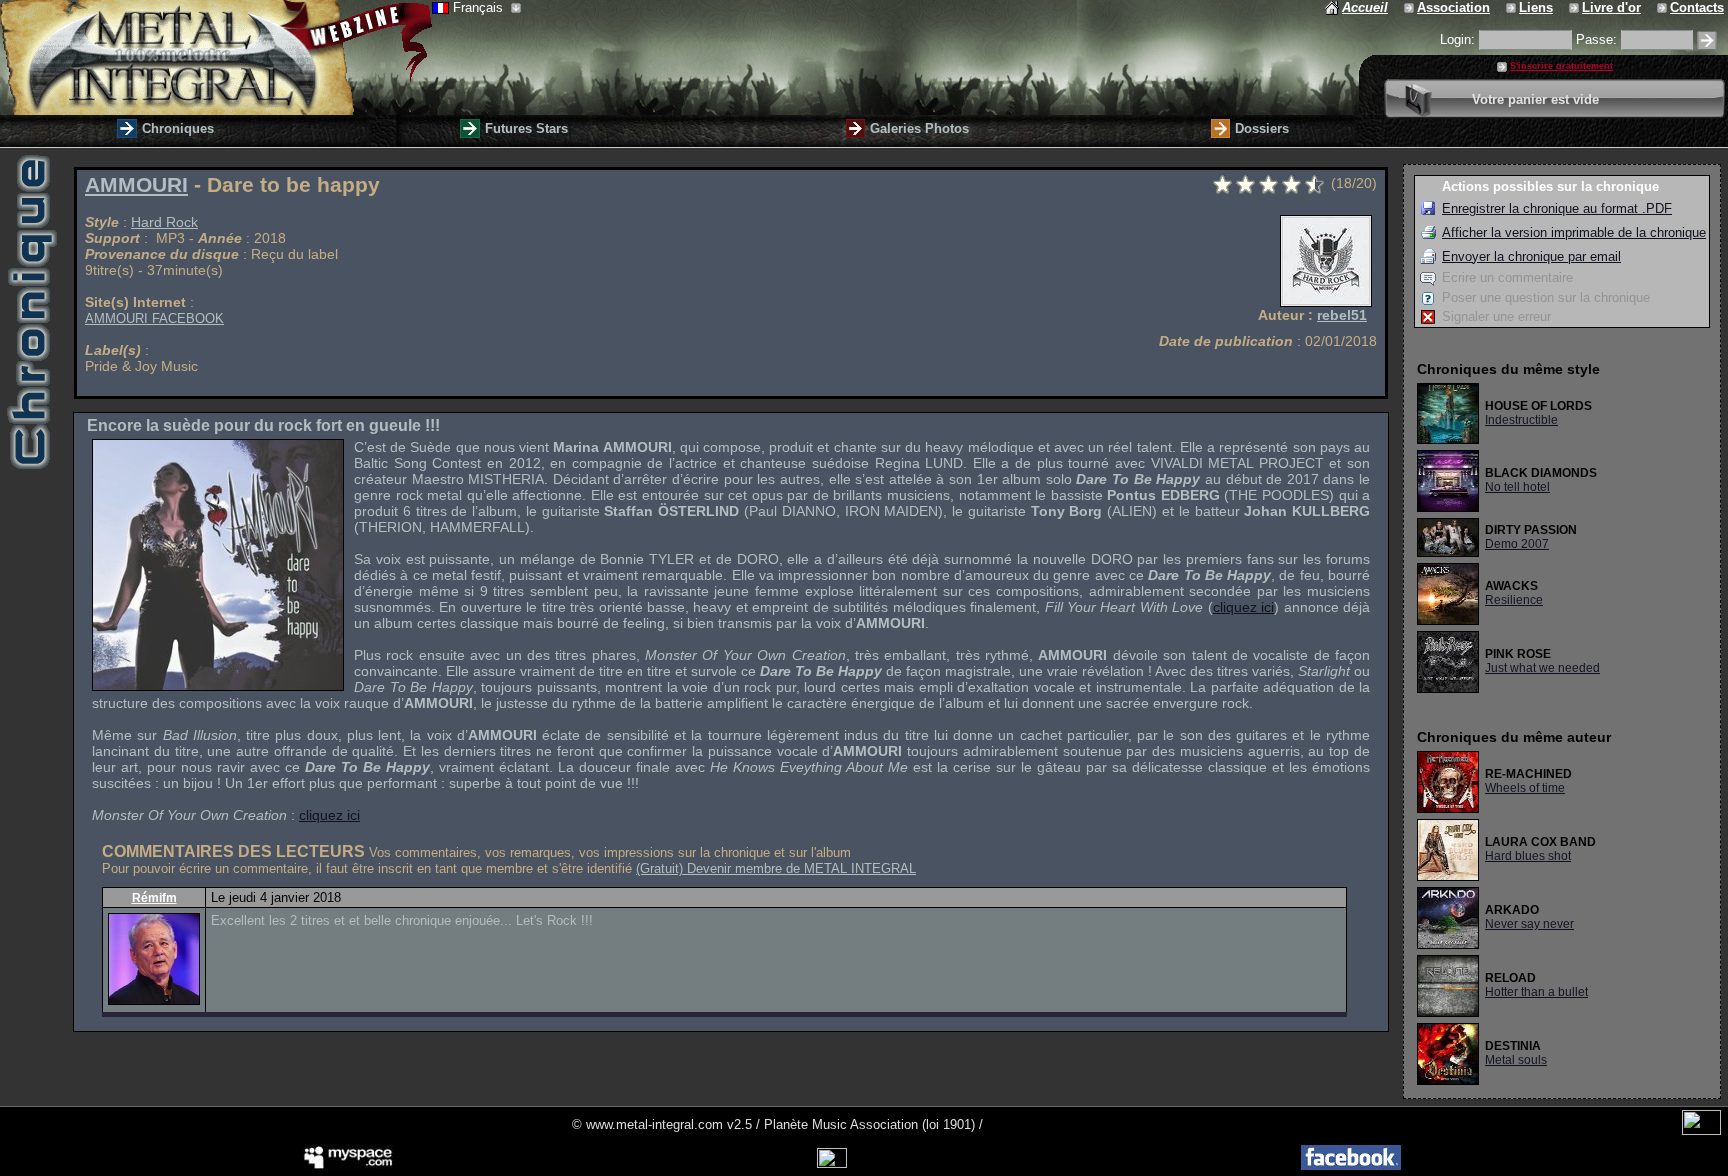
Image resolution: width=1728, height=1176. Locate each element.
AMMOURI (136, 185)
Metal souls (1516, 1060)
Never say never (1529, 924)
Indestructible (1521, 420)
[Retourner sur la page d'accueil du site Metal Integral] (216, 57)
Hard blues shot (1528, 856)
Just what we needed (1542, 668)
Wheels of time (1525, 788)
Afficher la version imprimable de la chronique (1574, 232)
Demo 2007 (1517, 544)
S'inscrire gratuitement (1561, 66)
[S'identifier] (1707, 40)
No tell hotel (1517, 487)
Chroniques (178, 128)
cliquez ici (1243, 607)
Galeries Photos (919, 128)
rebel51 (1342, 315)
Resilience (1514, 600)
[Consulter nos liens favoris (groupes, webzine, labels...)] (1512, 7)
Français (480, 7)
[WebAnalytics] (1701, 1130)
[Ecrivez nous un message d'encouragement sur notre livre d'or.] (1575, 7)
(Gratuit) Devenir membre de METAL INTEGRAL (776, 868)
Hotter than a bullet (1536, 992)
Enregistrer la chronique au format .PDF (1557, 208)
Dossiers (1262, 128)
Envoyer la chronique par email (1531, 256)
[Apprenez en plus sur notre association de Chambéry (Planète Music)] (1410, 7)
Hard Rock (164, 222)
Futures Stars (526, 128)
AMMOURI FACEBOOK (154, 318)
